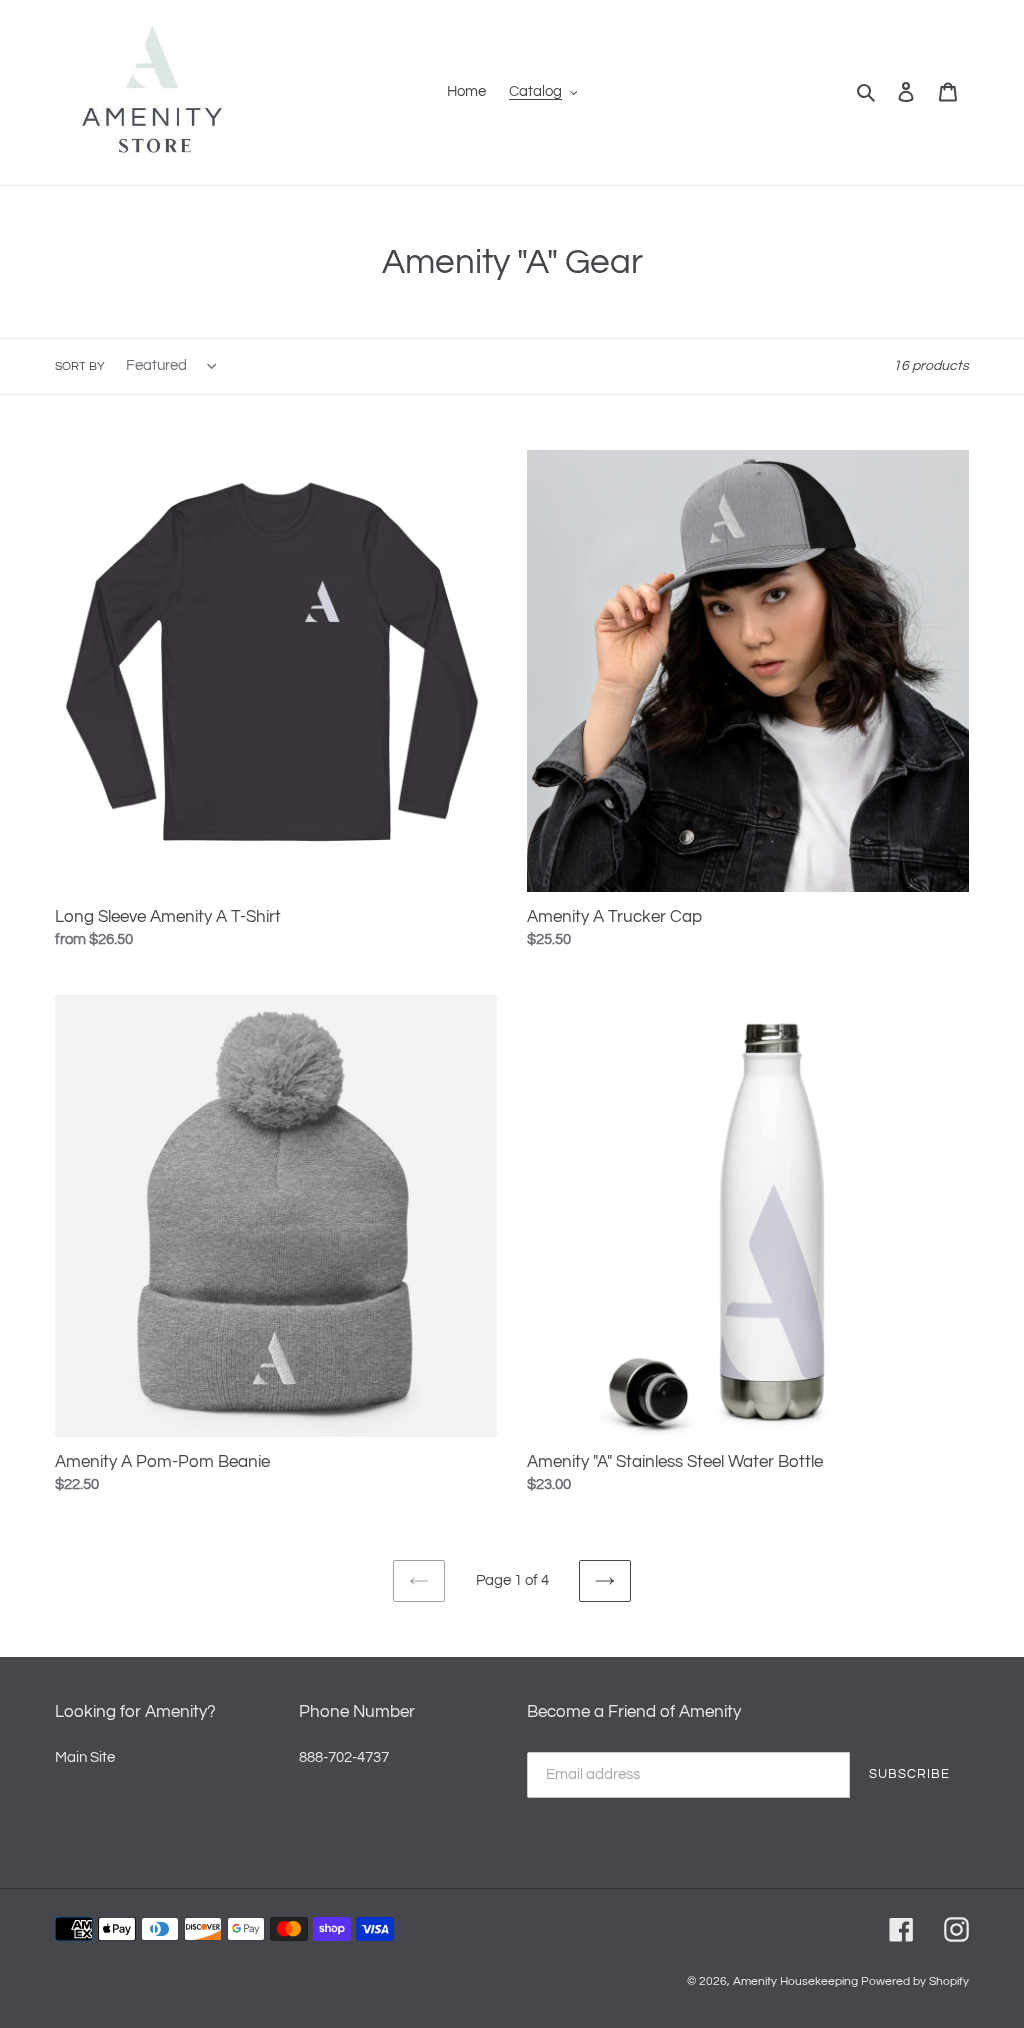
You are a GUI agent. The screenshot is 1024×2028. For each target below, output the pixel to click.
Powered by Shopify (915, 1981)
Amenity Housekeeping (795, 1981)
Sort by (80, 366)
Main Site (85, 1757)
